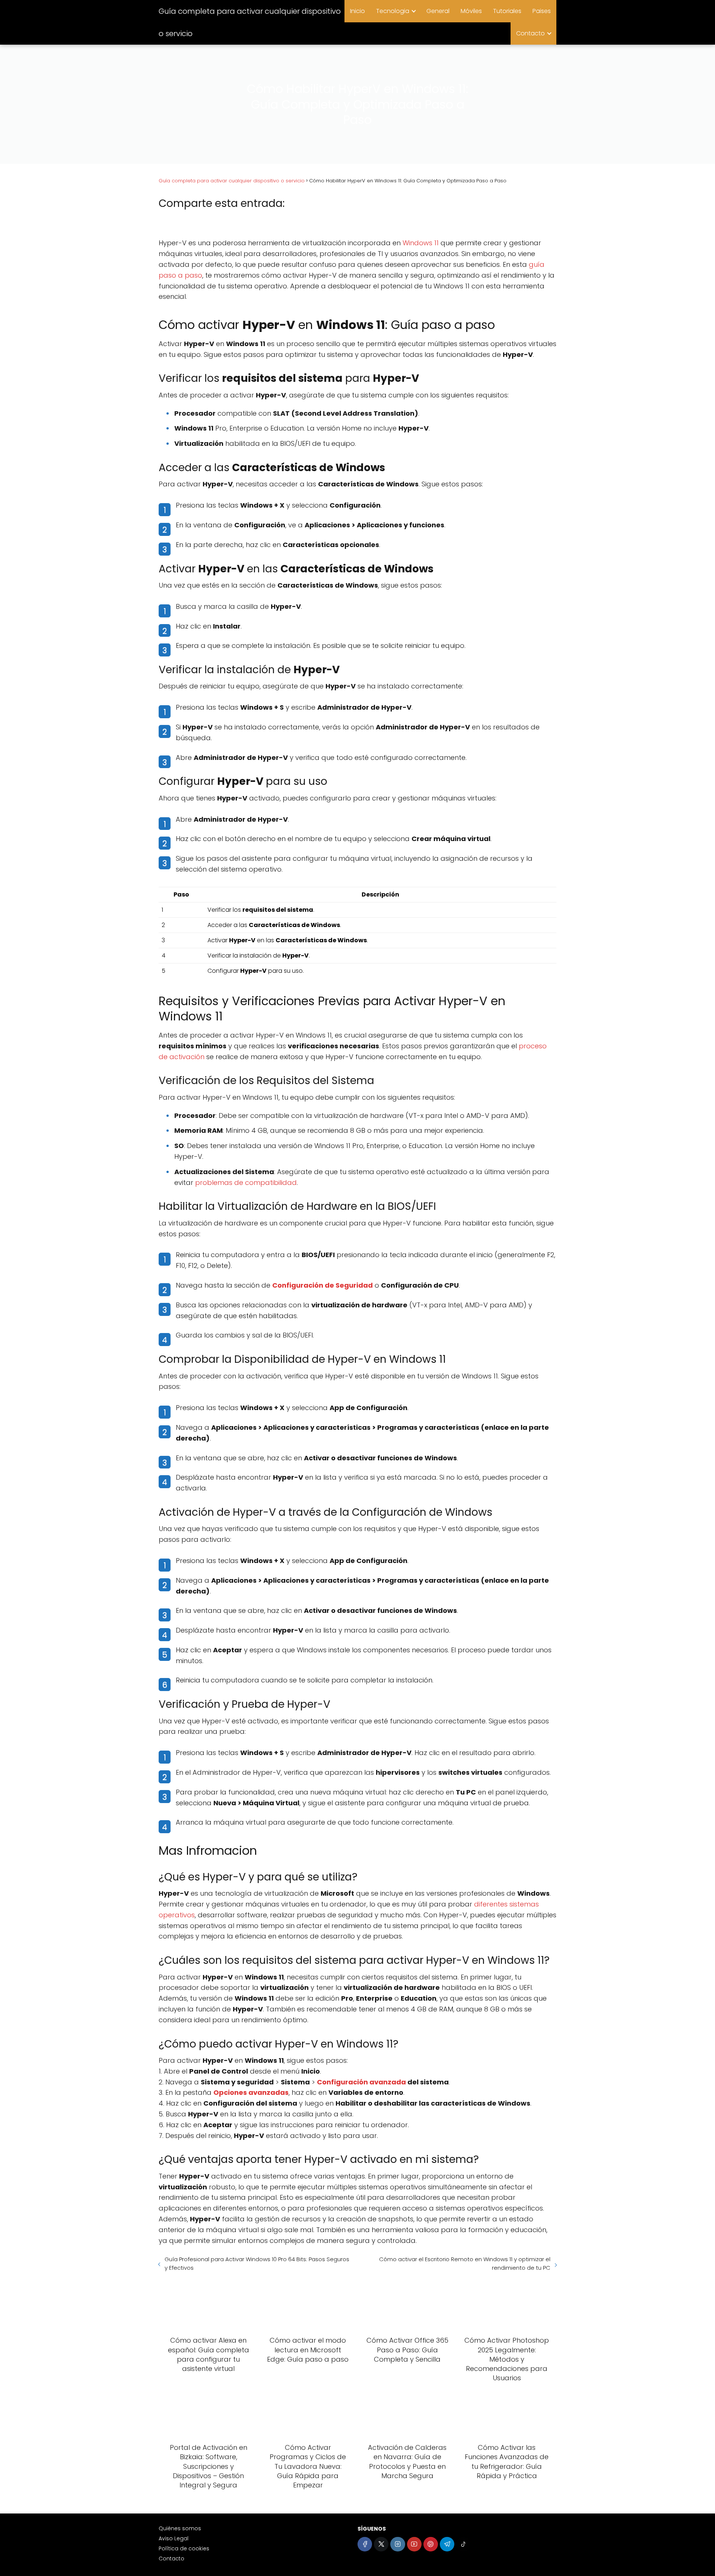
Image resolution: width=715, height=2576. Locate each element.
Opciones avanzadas (251, 2092)
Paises (542, 11)
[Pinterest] (431, 2544)
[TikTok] (463, 2544)
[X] (381, 2544)
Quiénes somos (180, 2528)
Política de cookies (184, 2548)
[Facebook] (365, 2544)
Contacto (530, 33)
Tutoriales (507, 11)
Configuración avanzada (361, 2082)
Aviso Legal (174, 2538)
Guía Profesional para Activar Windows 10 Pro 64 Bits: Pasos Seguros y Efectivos (257, 2263)
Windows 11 (421, 243)
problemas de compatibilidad (246, 1182)
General (438, 11)
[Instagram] (398, 2544)
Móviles (471, 11)
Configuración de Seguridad (322, 1285)
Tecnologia (393, 11)
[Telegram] (447, 2544)
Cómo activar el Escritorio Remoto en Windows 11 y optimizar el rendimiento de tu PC (465, 2263)
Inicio (357, 11)
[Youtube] (414, 2544)
